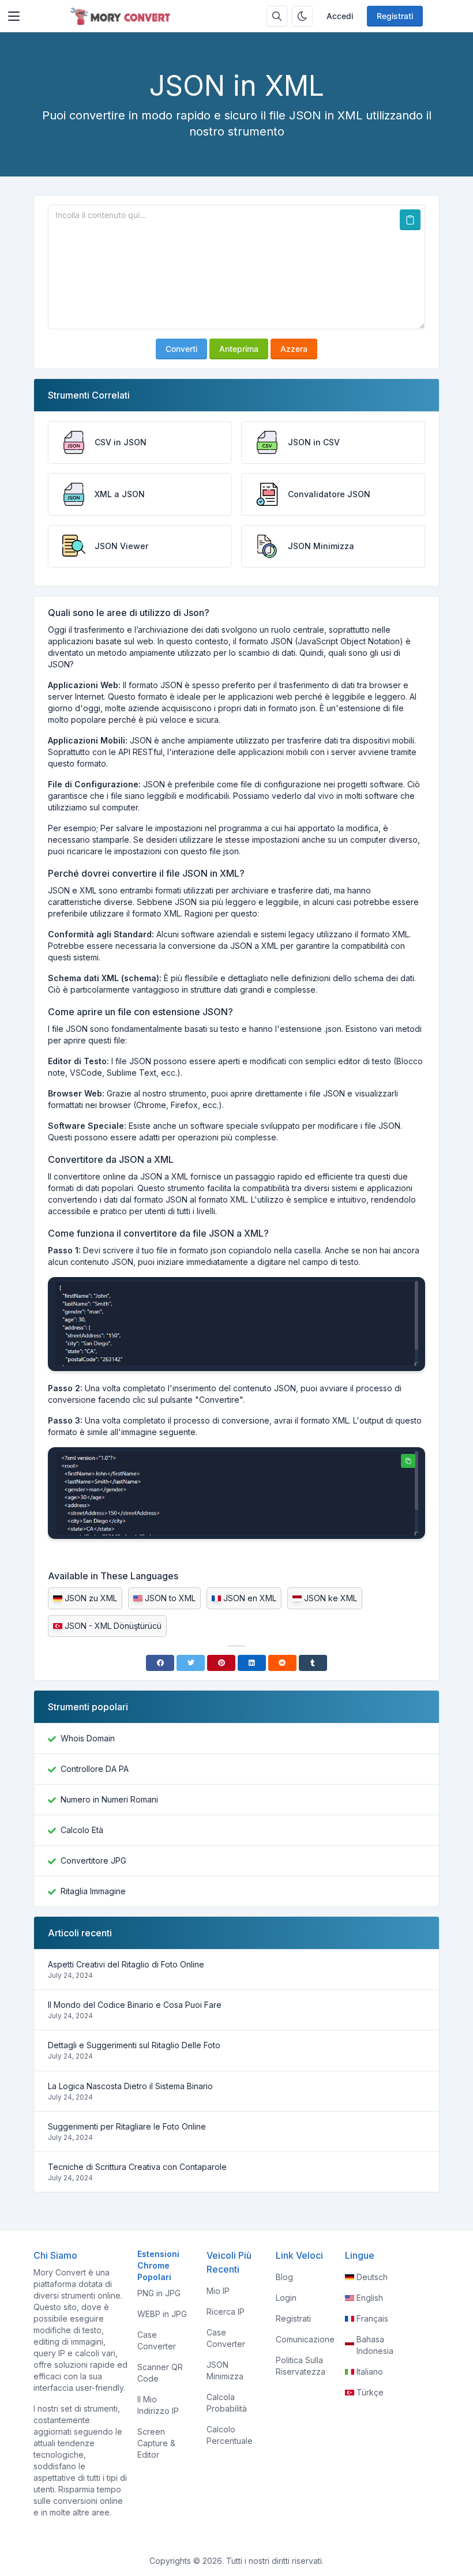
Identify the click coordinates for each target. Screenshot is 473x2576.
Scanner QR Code (160, 2373)
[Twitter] (191, 1663)
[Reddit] (282, 1663)
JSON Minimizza (225, 2370)
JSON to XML (170, 1598)
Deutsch (372, 2277)
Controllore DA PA (95, 1769)
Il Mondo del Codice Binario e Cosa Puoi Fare (135, 2005)
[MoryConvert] (122, 16)
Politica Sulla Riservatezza (301, 2366)
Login (286, 2298)
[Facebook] (160, 1663)
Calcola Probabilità (227, 2403)
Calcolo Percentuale (230, 2435)
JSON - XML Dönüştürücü (113, 1626)
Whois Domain (88, 1738)
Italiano (370, 2372)
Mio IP (218, 2291)
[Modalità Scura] (302, 16)
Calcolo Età (82, 1830)
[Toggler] (14, 16)
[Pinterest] (221, 1663)
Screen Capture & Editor (156, 2443)
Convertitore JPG (93, 1860)
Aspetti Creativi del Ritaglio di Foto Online (126, 1964)
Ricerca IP (226, 2312)
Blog (284, 2277)
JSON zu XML (91, 1598)
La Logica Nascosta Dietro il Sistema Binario (130, 2086)
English (370, 2298)
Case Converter (157, 2340)
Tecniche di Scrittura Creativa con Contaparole (137, 2167)
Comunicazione (305, 2339)
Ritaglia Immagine (93, 1891)
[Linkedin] (252, 1663)
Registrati (395, 16)
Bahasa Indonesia (375, 2345)
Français (372, 2318)
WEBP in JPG (162, 2314)
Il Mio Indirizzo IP (158, 2405)
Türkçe (370, 2392)
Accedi (340, 16)
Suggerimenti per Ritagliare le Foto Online (127, 2126)
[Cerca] (277, 16)
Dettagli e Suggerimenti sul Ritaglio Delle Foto (134, 2045)
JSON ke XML (331, 1598)
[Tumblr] (313, 1663)
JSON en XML (250, 1598)
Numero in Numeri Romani (109, 1799)
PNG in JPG (159, 2293)
